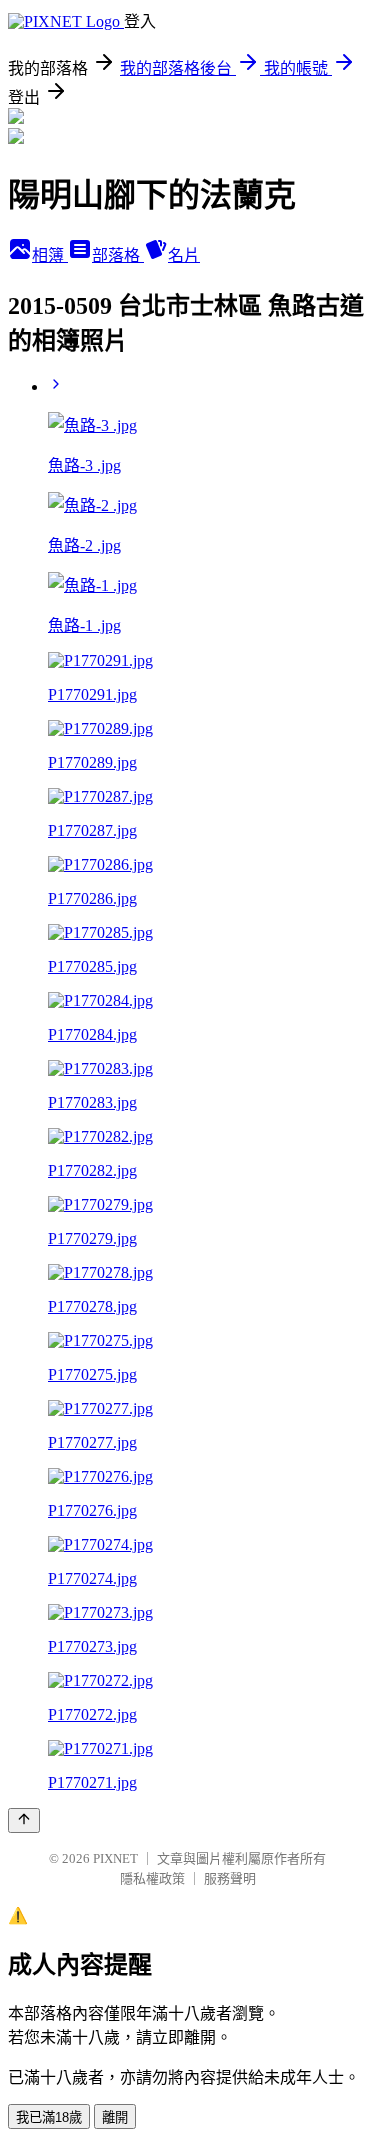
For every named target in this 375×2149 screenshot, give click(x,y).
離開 (115, 2117)
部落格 (118, 255)
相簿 (50, 255)
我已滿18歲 (49, 2117)
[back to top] (24, 1820)
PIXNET (115, 1858)
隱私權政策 (152, 1878)
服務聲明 (230, 1878)
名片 (184, 255)
